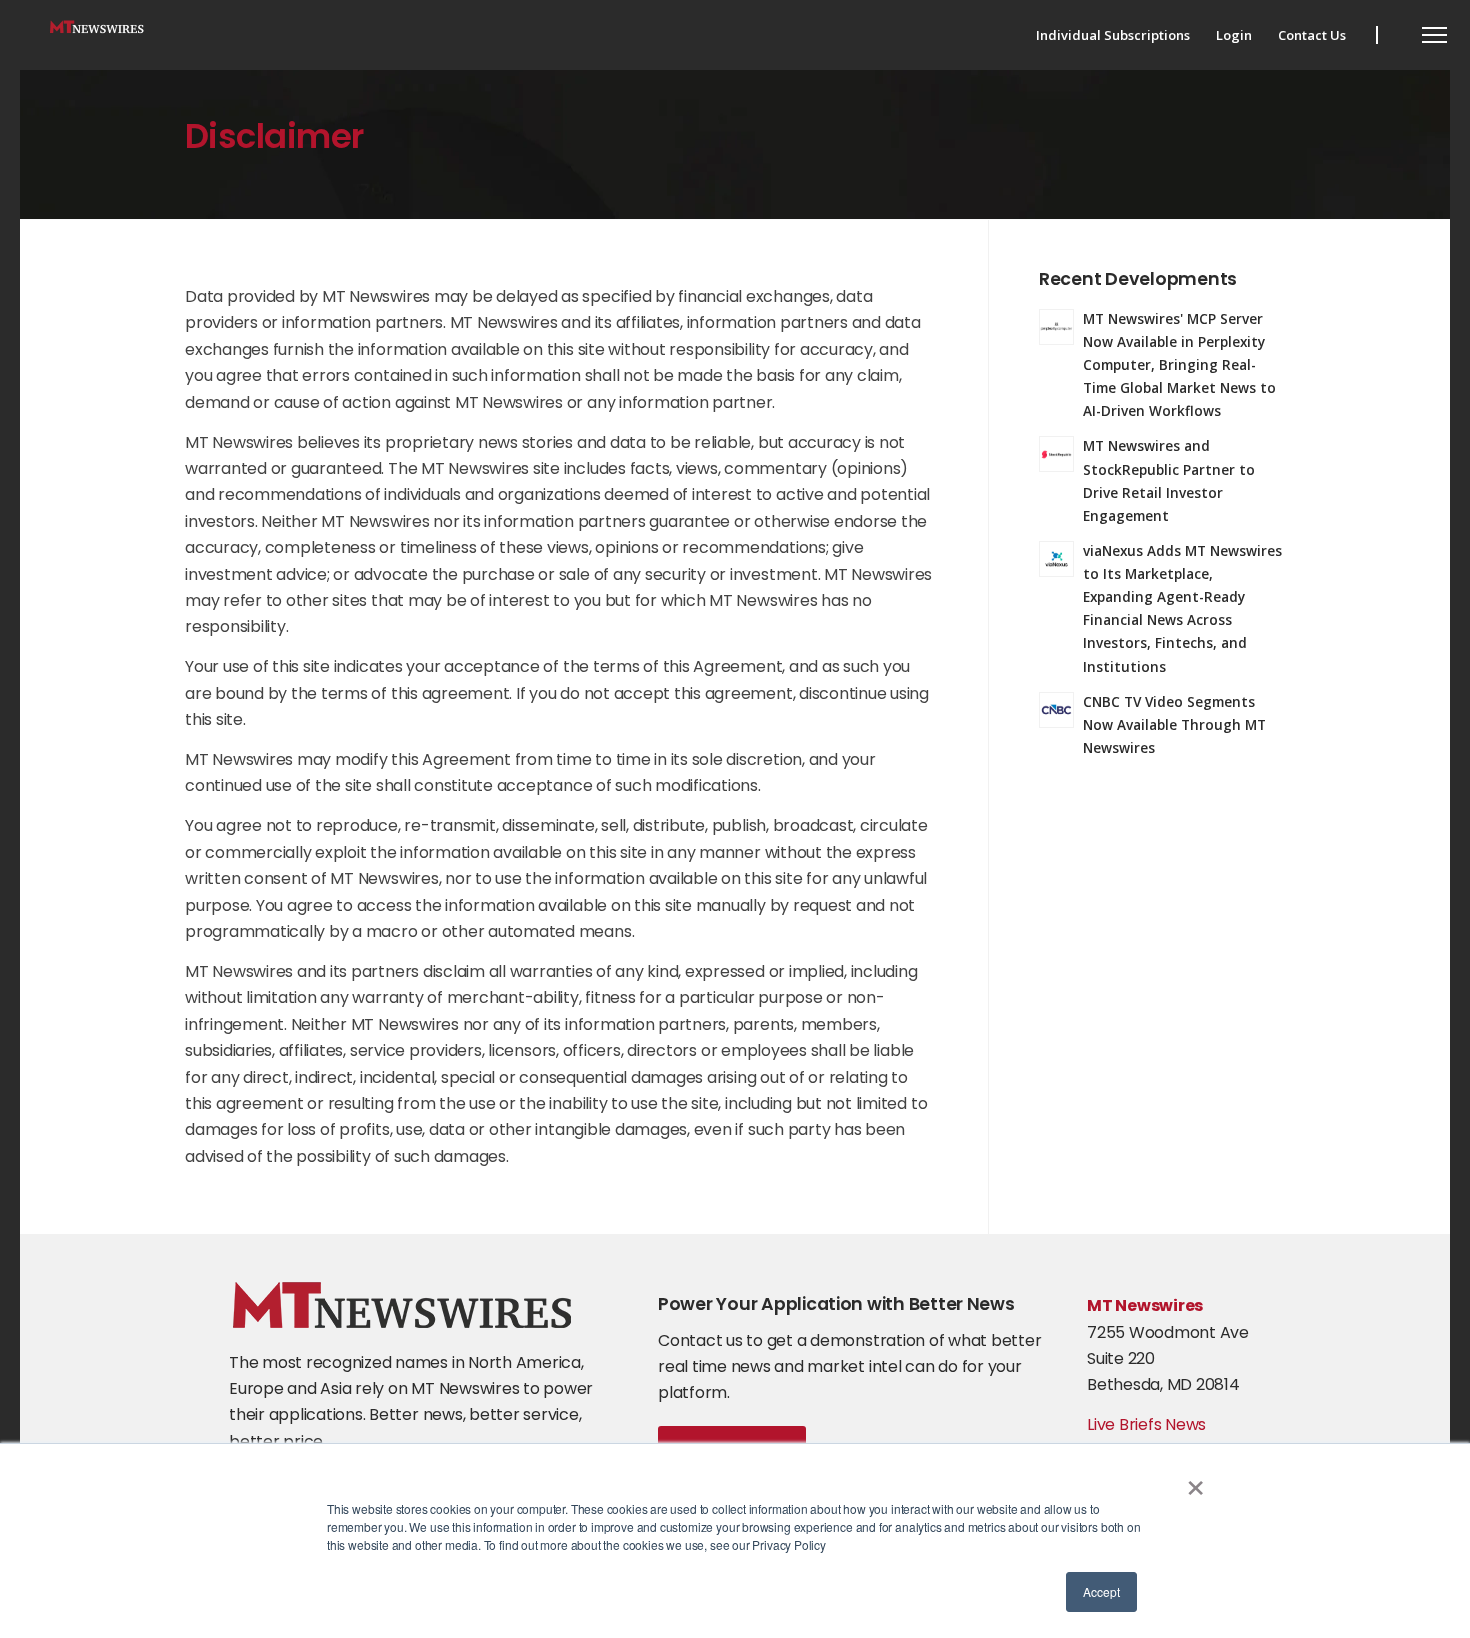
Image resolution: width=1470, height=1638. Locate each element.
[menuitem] (1113, 35)
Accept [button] (1101, 1591)
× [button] (1195, 1481)
